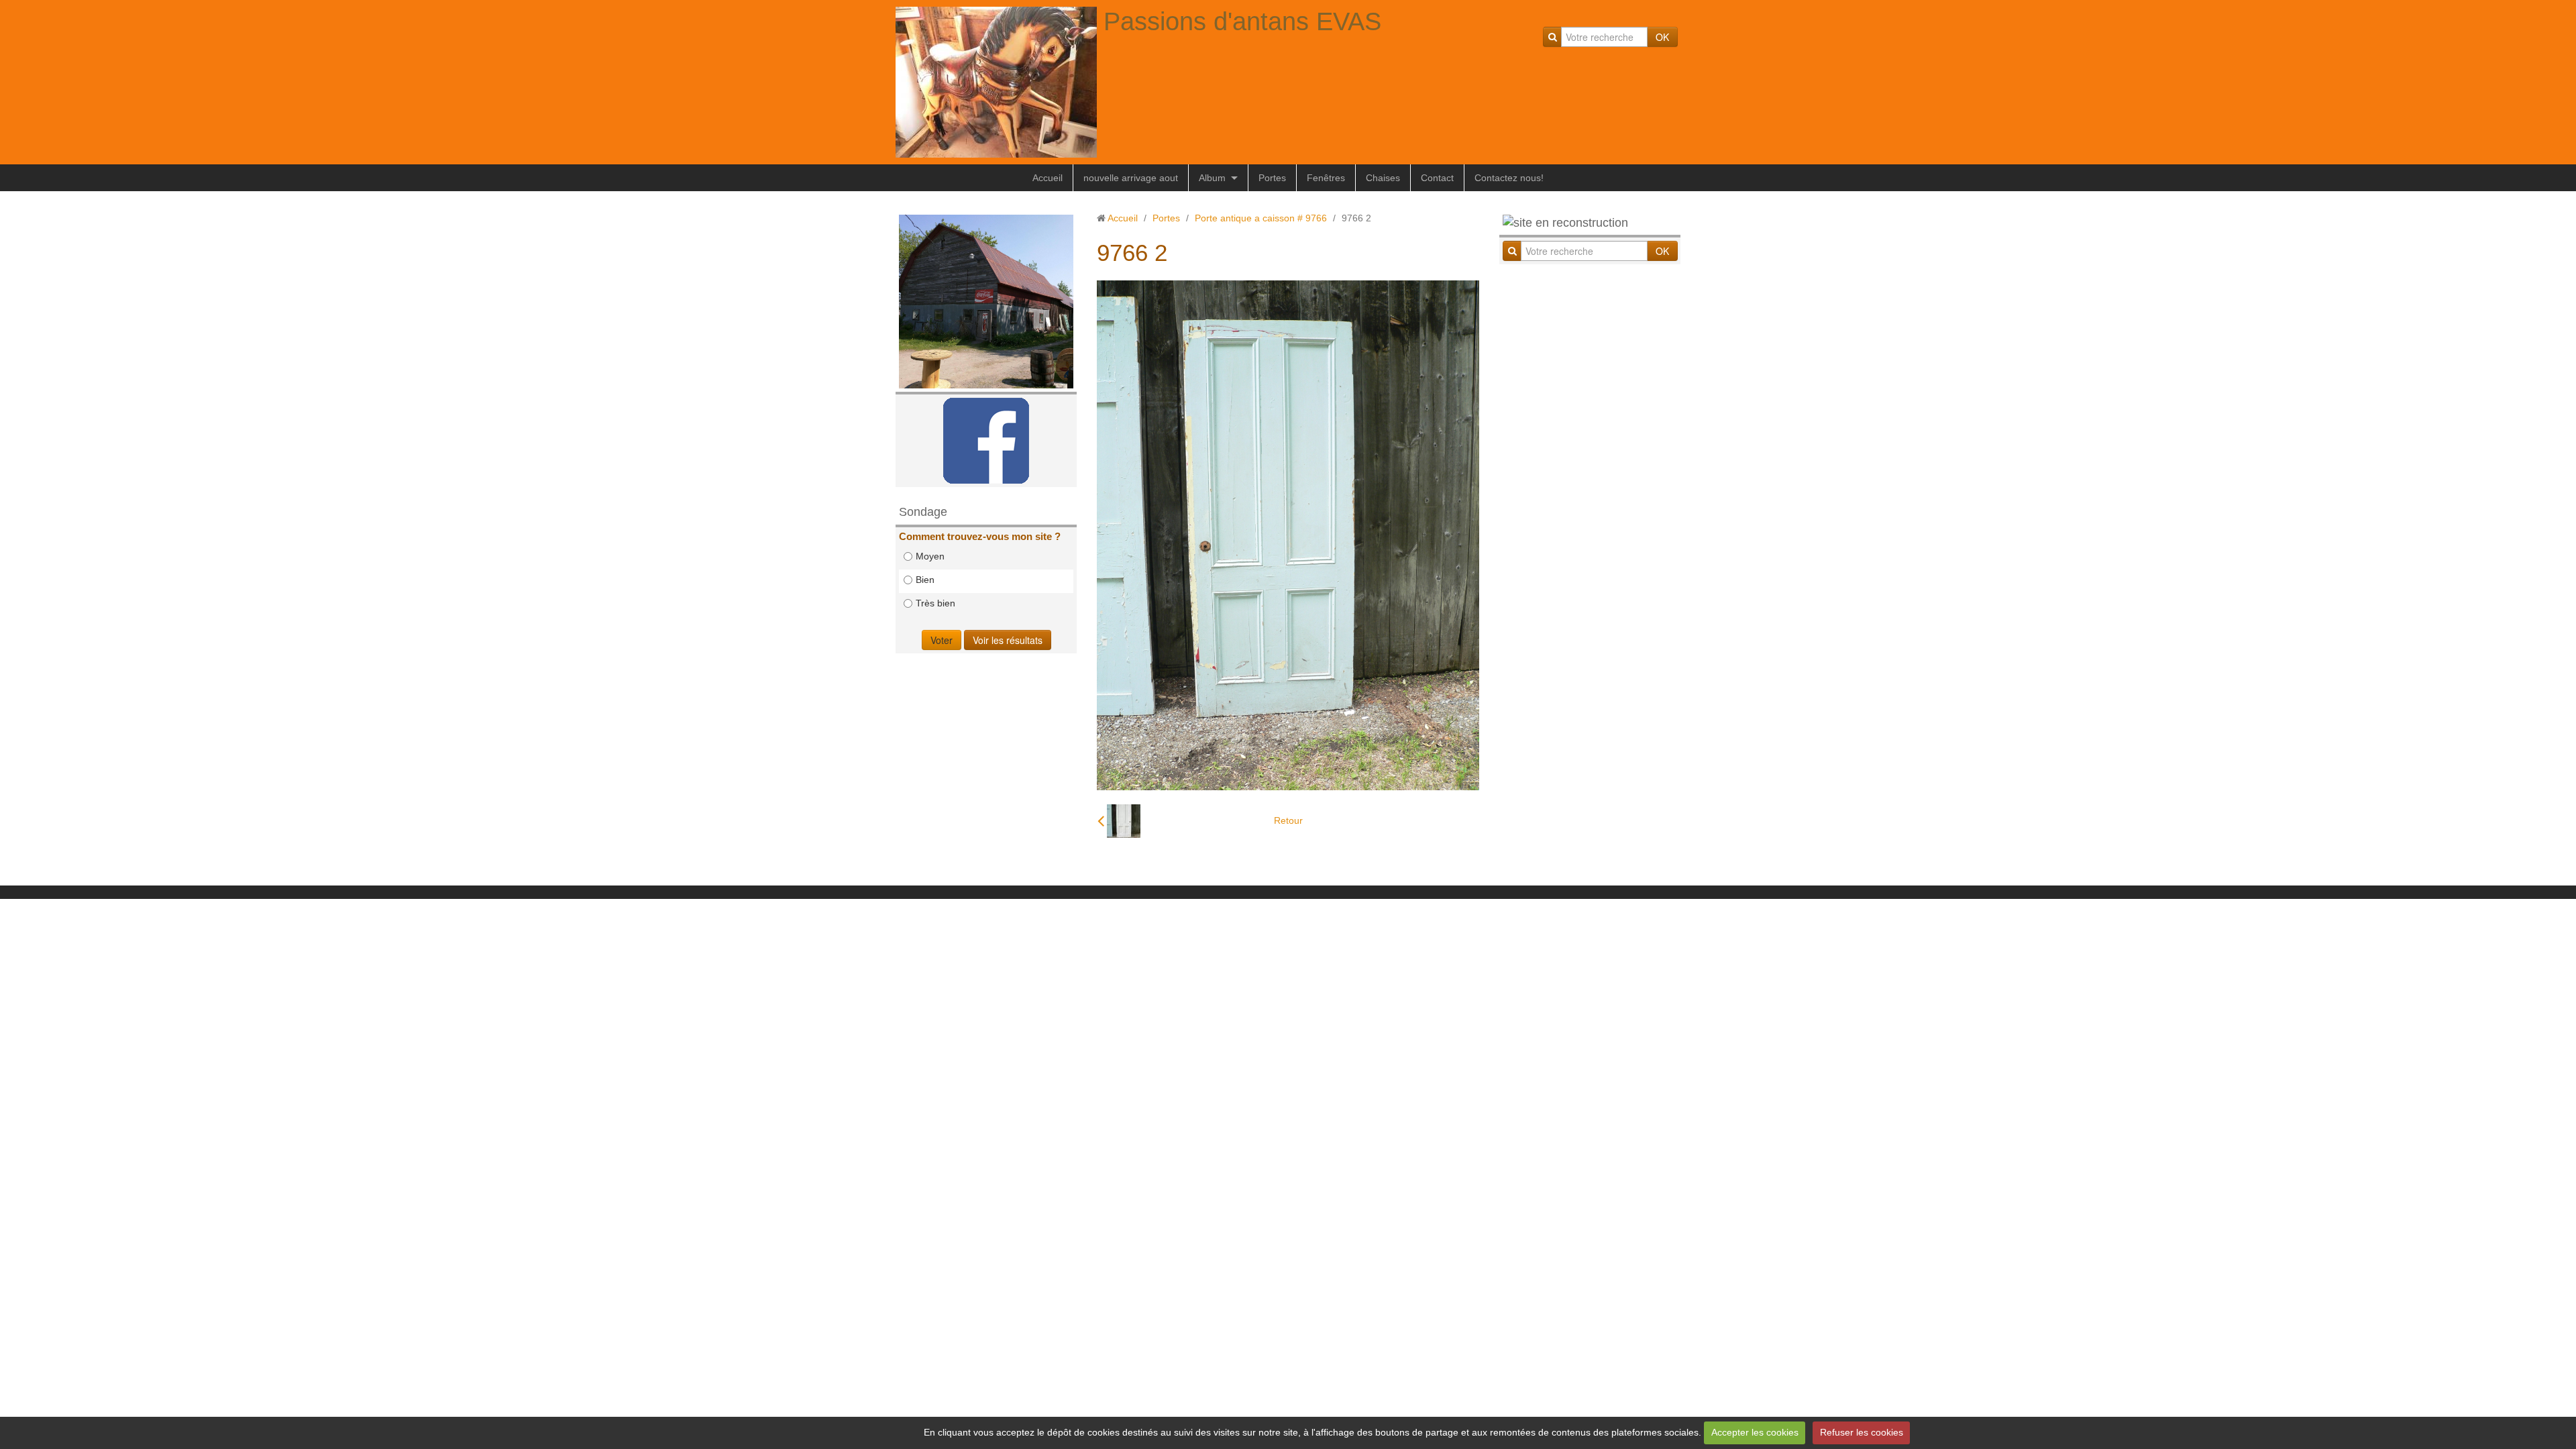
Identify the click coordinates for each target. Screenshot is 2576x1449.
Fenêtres (1326, 178)
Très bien (935, 603)
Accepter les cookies (1755, 1432)
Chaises (1383, 178)
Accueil (1048, 178)
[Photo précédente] (1119, 821)
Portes (1272, 178)
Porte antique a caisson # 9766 (1261, 218)
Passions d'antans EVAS (1242, 21)
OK (1662, 37)
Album (1212, 178)
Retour (1288, 820)
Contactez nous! (1509, 178)
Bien (925, 580)
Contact (1437, 178)
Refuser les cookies (1862, 1432)
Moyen (930, 556)
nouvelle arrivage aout (1131, 178)
